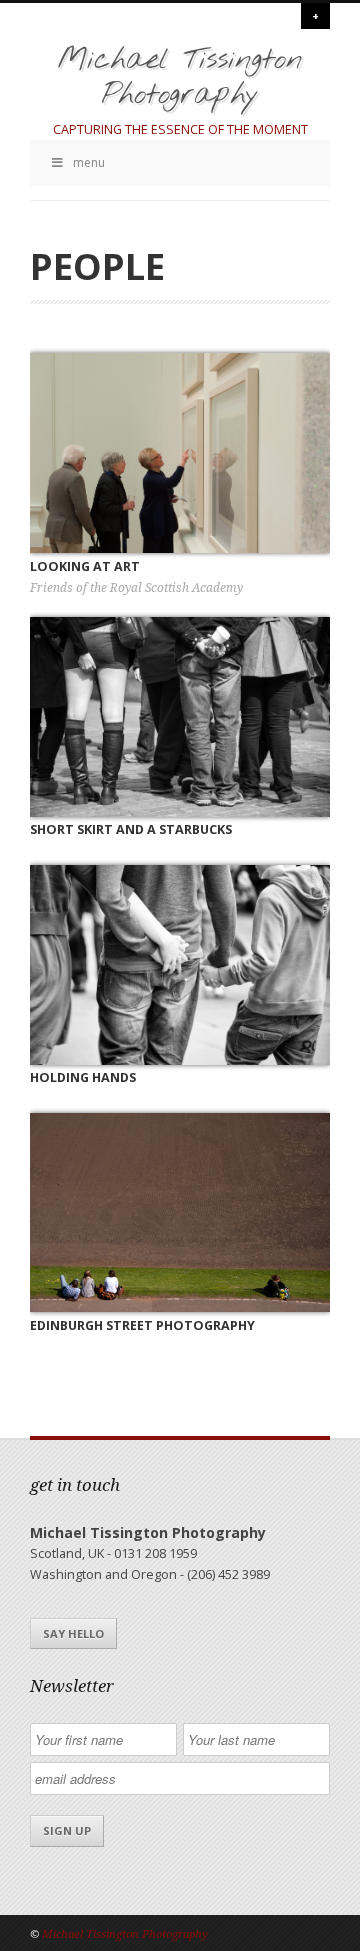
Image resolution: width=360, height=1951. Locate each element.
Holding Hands (83, 1077)
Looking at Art (85, 566)
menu (89, 162)
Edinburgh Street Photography (142, 1325)
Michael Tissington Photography (180, 77)
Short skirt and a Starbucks (131, 829)
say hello (73, 1633)
